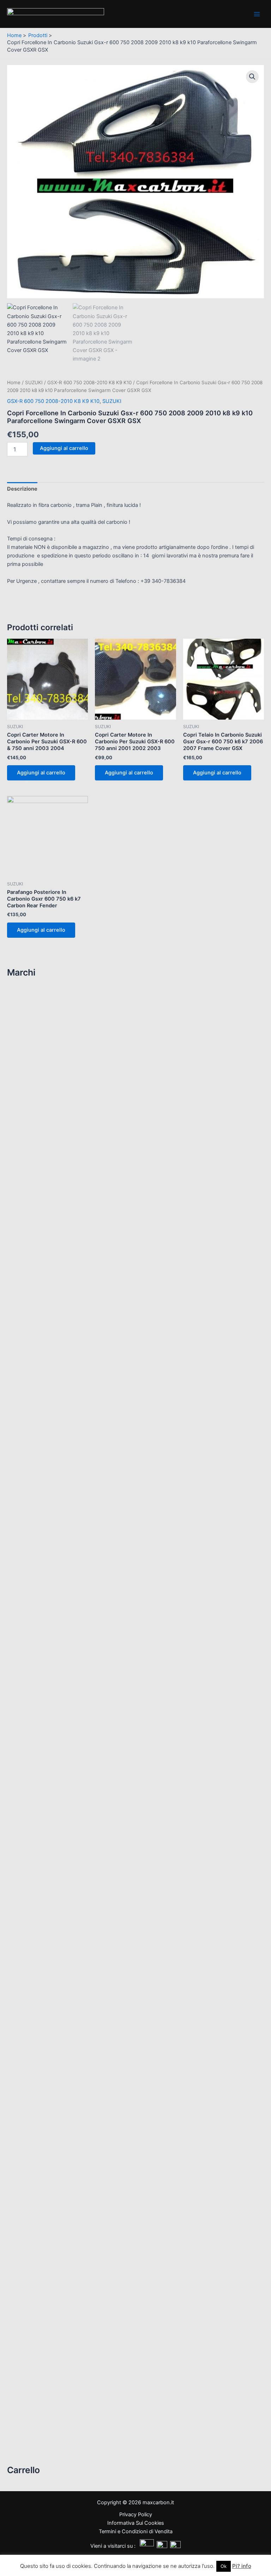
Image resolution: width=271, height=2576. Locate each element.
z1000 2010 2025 (38, 1738)
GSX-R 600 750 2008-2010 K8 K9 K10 (64, 2193)
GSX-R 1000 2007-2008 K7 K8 (55, 2126)
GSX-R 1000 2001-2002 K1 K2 (54, 2093)
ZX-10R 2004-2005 (42, 1794)
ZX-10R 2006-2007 (41, 1805)
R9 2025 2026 (34, 2309)
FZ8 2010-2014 (36, 2275)
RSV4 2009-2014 (40, 1075)
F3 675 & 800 (35, 2007)
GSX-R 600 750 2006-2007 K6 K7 (59, 2182)
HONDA (24, 1455)
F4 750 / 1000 (34, 2018)
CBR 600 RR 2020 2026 (46, 1619)
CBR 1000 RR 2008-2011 (48, 1519)
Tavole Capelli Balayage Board (53, 1965)
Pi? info (242, 2566)
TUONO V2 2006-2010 (46, 1142)
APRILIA (24, 989)
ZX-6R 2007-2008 (40, 1849)
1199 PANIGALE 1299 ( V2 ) (50, 1344)
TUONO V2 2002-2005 (45, 1131)
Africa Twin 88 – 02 (40, 1463)
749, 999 (30, 1366)
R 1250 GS (30, 1236)
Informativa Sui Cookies (136, 2523)
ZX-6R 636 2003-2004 (46, 1883)
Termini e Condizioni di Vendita (136, 2531)
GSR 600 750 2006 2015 (47, 2070)
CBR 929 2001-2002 (41, 1630)
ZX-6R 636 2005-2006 (46, 1894)
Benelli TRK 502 (36, 1194)
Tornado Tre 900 (37, 1205)
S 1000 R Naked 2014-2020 (52, 1258)
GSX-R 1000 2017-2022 (45, 2148)
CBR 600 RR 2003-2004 (47, 1574)
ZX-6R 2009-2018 (40, 1860)
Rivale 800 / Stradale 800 (48, 2029)
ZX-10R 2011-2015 (41, 1827)
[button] (252, 77)
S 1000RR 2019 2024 (43, 1325)
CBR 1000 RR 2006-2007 (49, 1507)
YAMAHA (26, 2256)
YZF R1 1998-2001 (41, 2331)
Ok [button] (224, 2566)
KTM (18, 1916)
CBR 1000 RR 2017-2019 (47, 1541)
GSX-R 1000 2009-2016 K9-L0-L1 (58, 2137)
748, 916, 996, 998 (42, 1355)
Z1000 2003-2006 (41, 1716)
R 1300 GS (30, 1246)
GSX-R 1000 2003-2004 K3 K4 (55, 2104)
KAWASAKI (28, 1697)
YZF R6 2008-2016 (41, 2442)
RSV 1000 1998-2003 (44, 1053)
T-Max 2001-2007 (39, 2320)
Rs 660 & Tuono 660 (43, 1019)
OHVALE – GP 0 (31, 2040)
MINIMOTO (26, 1976)
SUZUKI (25, 2051)
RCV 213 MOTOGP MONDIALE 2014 (59, 1663)
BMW (20, 1216)
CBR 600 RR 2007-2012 (47, 1596)
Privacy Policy (136, 2514)
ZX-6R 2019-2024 (39, 1871)
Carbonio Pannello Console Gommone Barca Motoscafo (81, 1943)
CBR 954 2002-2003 (43, 1641)
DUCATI (23, 1336)
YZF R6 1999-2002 (41, 2409)
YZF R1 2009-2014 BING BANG (55, 2375)
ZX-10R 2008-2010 (41, 1816)
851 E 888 (30, 1388)
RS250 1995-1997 (40, 1031)
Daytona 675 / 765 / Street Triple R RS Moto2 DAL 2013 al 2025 (93, 2234)
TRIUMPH (25, 2226)
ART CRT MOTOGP (40, 997)
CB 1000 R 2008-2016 (44, 1485)
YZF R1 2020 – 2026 (43, 2398)
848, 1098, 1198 (38, 1377)
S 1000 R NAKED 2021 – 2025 (52, 1269)
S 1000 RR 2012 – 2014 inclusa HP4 (60, 1291)
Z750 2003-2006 (39, 1749)
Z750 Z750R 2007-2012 (47, 1760)
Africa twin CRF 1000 (42, 1474)
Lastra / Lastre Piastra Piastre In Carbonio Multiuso (76, 1954)
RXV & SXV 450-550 (42, 1108)
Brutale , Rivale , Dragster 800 (53, 1995)
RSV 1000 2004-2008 (45, 1064)
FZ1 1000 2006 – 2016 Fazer (51, 2264)
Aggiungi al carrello (64, 448)
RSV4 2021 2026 (38, 1097)
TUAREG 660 (33, 1120)
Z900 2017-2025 (38, 1782)
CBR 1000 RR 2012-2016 (48, 1530)
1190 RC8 (29, 1924)
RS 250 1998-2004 (40, 1008)
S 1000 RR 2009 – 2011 (46, 1280)
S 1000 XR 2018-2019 (43, 1313)
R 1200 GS (30, 1224)
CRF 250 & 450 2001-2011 (49, 1652)
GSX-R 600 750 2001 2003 (50, 2159)
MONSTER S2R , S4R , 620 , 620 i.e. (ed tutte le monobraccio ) (90, 1433)
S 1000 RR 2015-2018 (45, 1302)
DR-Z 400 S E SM (38, 2059)
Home (14, 382)
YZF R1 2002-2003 (40, 2342)
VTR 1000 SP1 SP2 (40, 1685)
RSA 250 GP (33, 1041)
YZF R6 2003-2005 (42, 2420)
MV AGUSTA (28, 1988)
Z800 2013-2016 (39, 1771)
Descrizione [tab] (22, 489)
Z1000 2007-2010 (39, 1727)
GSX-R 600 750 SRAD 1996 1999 (57, 2215)
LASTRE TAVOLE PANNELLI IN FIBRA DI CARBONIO (74, 1935)
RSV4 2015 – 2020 (41, 1086)
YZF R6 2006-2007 (41, 2431)
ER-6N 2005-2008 (40, 1705)
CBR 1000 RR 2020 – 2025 (49, 1552)
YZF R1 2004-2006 (41, 2353)
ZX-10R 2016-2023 (41, 1838)
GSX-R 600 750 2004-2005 (51, 2170)
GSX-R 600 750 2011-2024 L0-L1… (60, 2204)
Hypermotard (33, 1410)
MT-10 (25, 2298)
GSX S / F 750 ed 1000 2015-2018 (58, 2081)
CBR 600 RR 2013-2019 (47, 1608)
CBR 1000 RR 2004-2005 (49, 1496)
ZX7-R (25, 1905)
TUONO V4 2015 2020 (45, 1164)
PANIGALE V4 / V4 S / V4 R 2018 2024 (62, 1444)
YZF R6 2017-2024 (41, 2454)
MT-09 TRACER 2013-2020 (49, 2286)
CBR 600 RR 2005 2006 (47, 1585)
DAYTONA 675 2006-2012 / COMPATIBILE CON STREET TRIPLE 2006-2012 (107, 2245)
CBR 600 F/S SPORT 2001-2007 (55, 1563)
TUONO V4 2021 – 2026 (47, 1175)
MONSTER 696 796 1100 (47, 1421)
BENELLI (23, 1186)
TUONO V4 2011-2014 (45, 1153)
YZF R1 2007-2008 (41, 2364)
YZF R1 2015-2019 (41, 2387)
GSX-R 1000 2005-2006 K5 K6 (55, 2115)
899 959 (28, 1399)
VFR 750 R (30, 1675)
